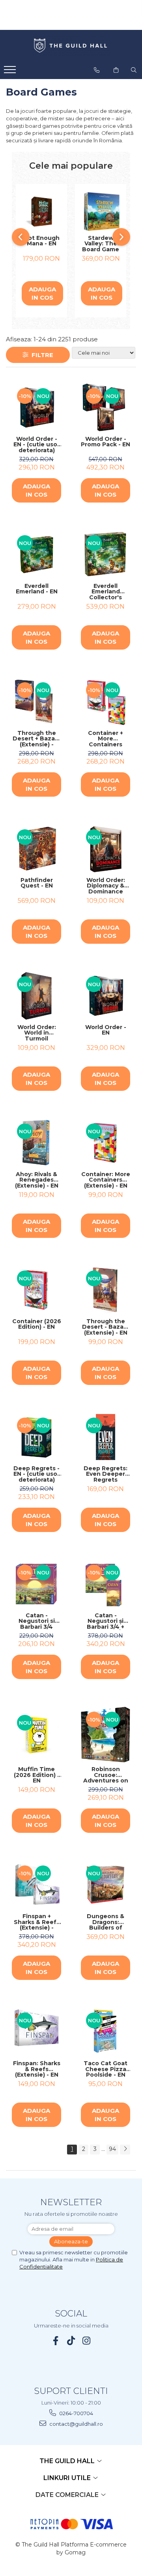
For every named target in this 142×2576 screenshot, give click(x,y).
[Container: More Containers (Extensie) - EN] (106, 1143)
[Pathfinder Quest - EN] (36, 849)
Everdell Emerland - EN (37, 589)
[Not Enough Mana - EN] (41, 212)
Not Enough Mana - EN (42, 241)
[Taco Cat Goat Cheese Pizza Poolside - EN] (106, 2032)
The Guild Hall (68, 2461)
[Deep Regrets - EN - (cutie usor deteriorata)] (36, 1437)
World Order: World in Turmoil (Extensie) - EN (37, 1033)
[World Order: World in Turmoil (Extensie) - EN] (36, 996)
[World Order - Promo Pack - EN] (106, 408)
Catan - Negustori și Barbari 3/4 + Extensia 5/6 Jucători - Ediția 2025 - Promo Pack (106, 1621)
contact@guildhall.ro (76, 2424)
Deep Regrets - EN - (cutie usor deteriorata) (36, 1474)
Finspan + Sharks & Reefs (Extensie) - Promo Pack (37, 1922)
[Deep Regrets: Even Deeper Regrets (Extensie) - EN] (106, 1437)
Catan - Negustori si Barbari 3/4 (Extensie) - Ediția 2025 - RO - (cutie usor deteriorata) (37, 1621)
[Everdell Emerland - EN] (36, 555)
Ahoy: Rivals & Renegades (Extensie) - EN (37, 1180)
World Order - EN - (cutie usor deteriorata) (36, 445)
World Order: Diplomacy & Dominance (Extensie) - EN (106, 886)
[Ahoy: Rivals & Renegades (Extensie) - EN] (36, 1143)
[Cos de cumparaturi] (116, 70)
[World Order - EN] (106, 996)
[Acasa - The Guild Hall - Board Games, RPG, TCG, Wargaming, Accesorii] (71, 46)
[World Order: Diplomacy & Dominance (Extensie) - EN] (106, 849)
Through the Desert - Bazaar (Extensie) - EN (106, 1327)
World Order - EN (106, 1030)
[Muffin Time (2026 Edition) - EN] (36, 1734)
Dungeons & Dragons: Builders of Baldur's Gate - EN (106, 1922)
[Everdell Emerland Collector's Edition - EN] (106, 555)
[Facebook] (56, 2341)
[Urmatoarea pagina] (125, 2150)
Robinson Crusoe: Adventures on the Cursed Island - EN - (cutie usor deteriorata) (106, 1775)
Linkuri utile (68, 2478)
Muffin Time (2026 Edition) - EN (37, 1775)
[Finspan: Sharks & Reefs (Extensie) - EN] (36, 2032)
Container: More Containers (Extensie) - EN (106, 1180)
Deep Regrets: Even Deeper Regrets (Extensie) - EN (106, 1474)
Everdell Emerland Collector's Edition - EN (106, 592)
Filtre (41, 355)
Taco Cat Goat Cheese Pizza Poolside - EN (106, 2069)
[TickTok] (71, 2341)
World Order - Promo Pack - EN (106, 442)
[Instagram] (87, 2341)
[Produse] (11, 72)
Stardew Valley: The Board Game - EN (101, 244)
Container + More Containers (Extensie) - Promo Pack (106, 739)
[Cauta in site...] (134, 70)
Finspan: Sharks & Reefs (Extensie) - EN (37, 2069)
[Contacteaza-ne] (97, 70)
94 (112, 2149)
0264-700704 (76, 2413)
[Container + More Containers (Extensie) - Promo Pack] (106, 702)
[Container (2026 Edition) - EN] (36, 1290)
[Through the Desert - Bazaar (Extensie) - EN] (106, 1290)
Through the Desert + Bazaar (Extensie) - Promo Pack (37, 739)
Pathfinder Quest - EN (37, 883)
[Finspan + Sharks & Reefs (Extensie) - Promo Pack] (36, 1885)
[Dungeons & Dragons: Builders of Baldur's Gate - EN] (106, 1885)
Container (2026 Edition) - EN (37, 1325)
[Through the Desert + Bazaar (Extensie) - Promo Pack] (36, 702)
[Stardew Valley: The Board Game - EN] (101, 212)
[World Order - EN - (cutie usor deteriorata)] (36, 408)
